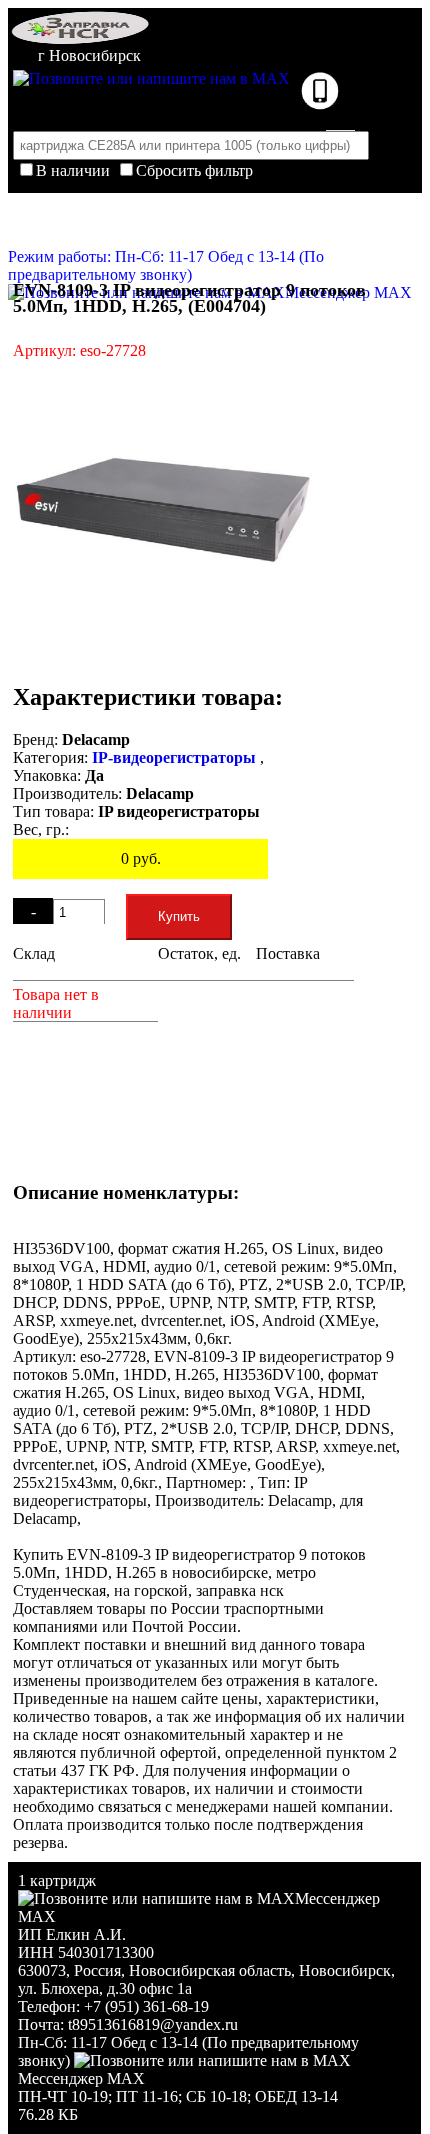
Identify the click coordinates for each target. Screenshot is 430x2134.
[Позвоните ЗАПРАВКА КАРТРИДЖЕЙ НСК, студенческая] (320, 104)
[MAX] (151, 78)
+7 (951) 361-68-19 (146, 2006)
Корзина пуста (209, 198)
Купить (179, 916)
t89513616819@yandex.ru (153, 2024)
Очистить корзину (215, 226)
